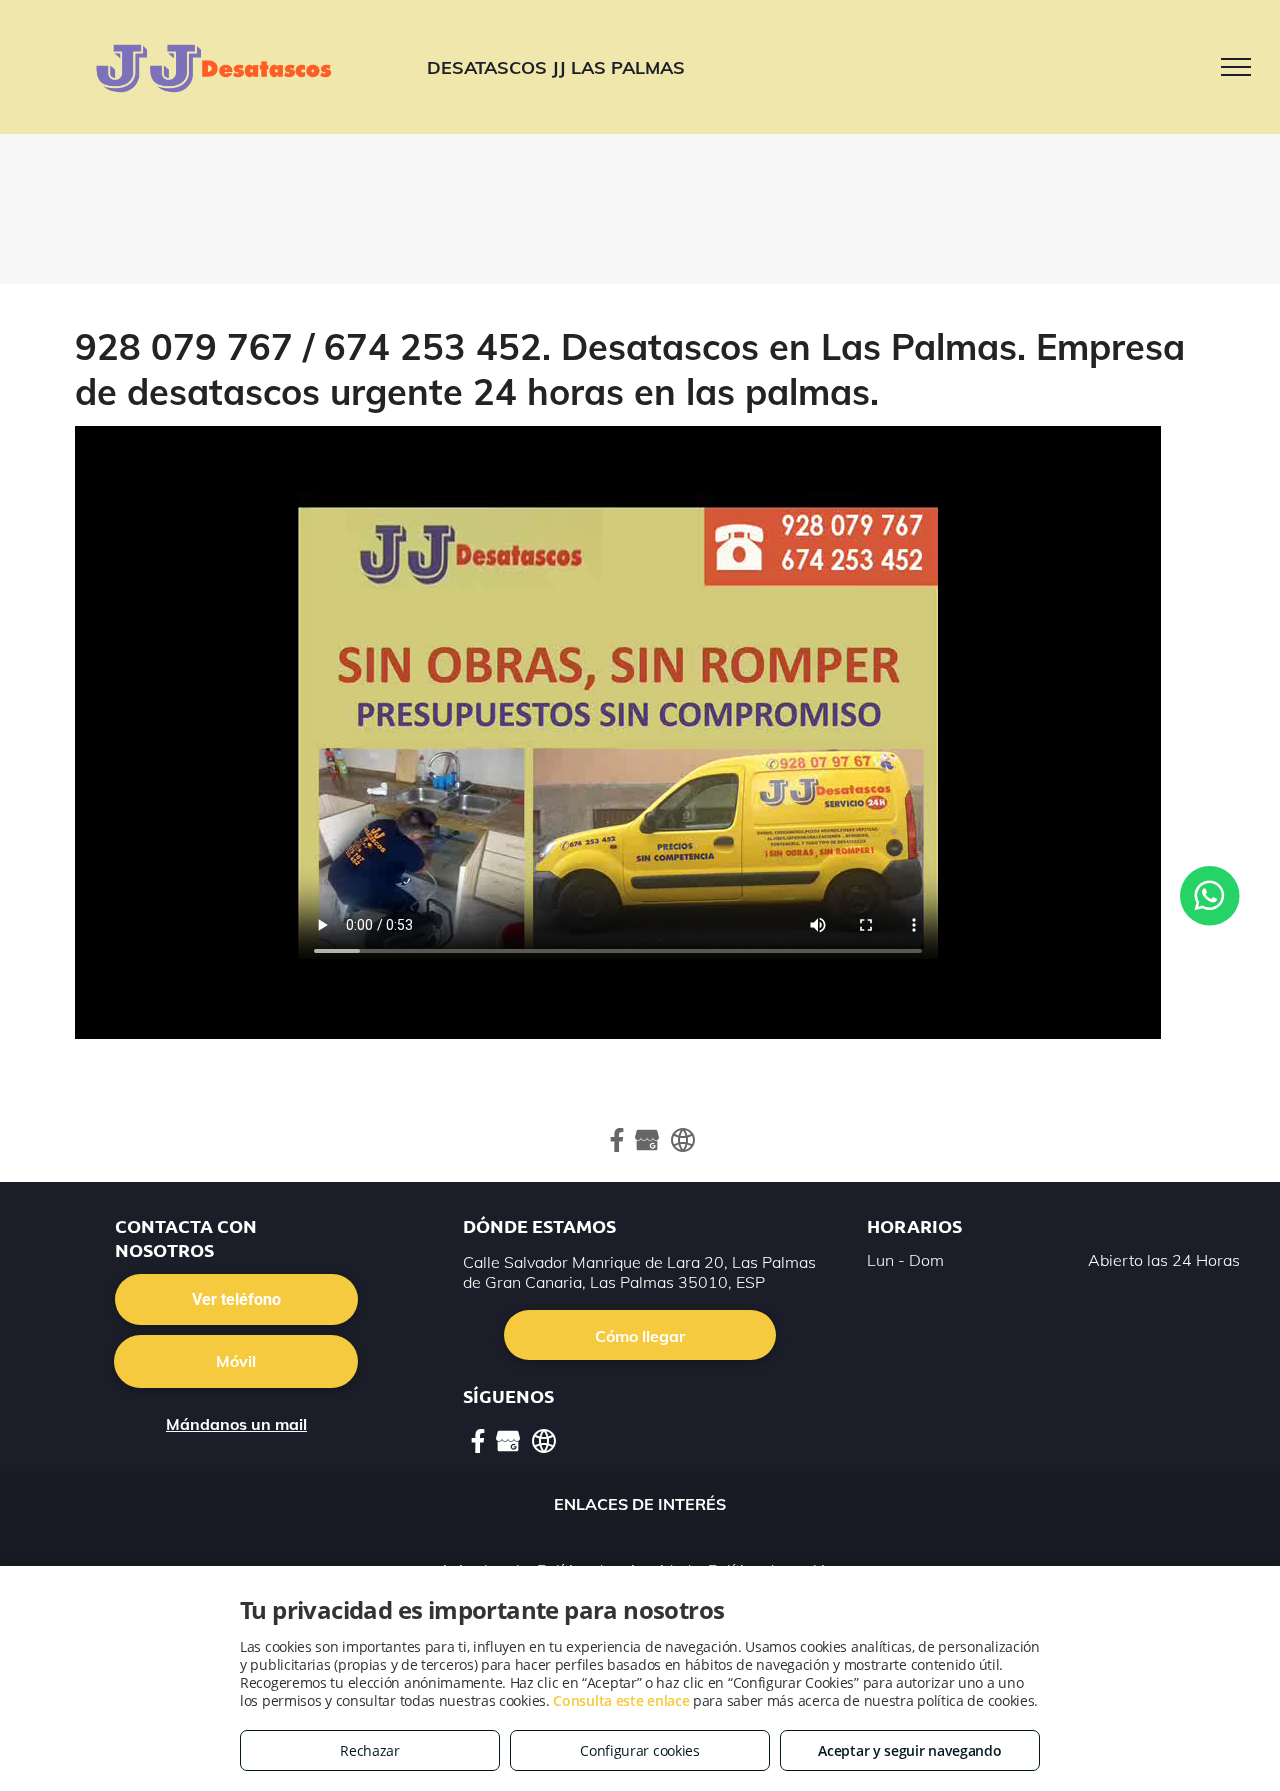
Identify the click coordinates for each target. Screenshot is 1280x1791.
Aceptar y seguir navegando (909, 1750)
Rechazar (370, 1750)
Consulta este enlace (621, 1700)
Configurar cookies (640, 1750)
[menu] (1236, 67)
